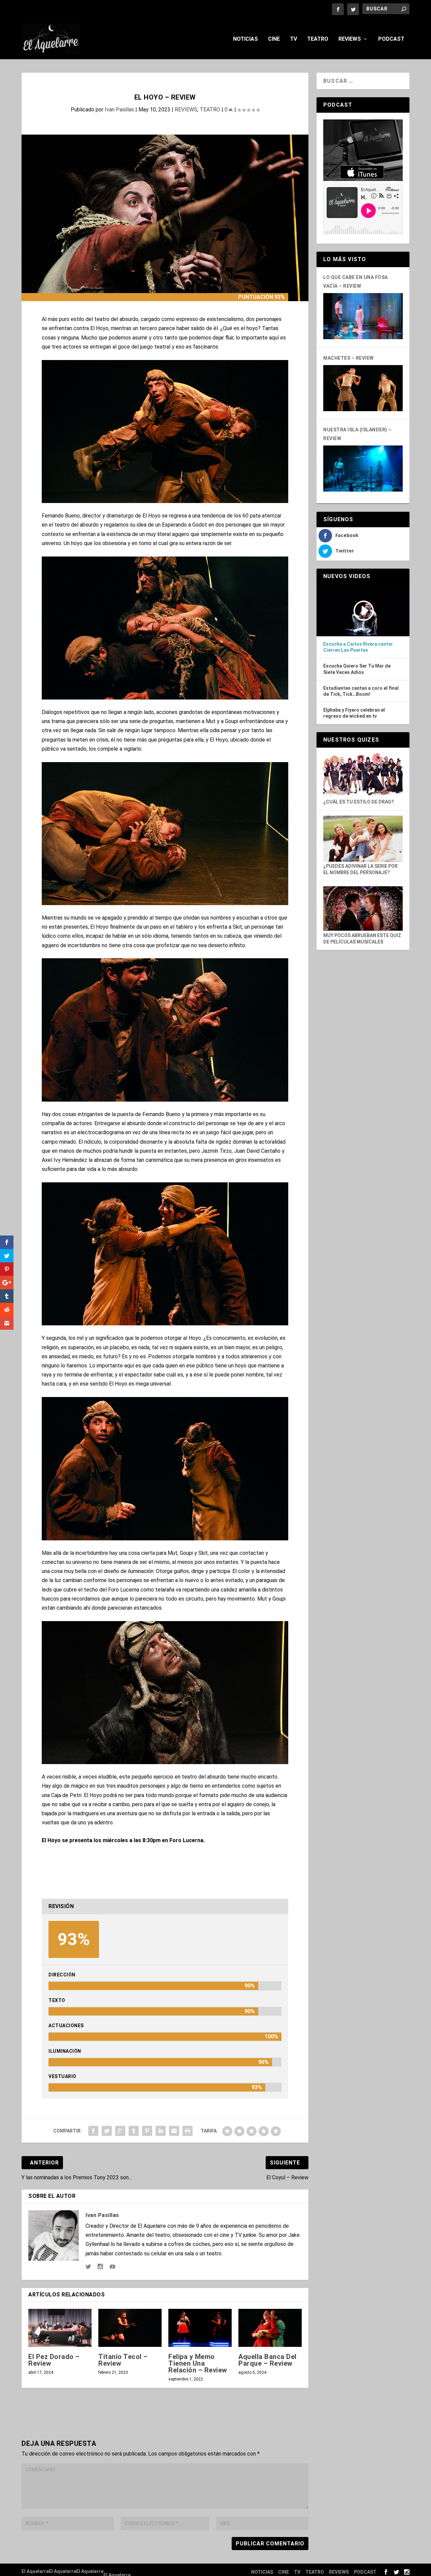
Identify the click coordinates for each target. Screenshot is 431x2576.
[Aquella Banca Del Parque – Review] (270, 2328)
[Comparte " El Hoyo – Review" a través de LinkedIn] (161, 2131)
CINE (274, 39)
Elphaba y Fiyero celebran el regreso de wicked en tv (354, 713)
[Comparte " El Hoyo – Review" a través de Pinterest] (147, 2131)
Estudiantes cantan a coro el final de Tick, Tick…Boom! (361, 691)
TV (293, 39)
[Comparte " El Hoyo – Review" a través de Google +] (120, 2131)
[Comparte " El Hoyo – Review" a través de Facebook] (93, 2131)
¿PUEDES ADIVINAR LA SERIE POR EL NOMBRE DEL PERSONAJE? (360, 869)
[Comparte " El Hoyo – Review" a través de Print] (188, 2131)
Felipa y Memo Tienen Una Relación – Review (198, 2363)
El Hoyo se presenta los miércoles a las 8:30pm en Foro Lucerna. (123, 1840)
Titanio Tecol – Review (123, 2360)
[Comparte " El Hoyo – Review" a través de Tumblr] (134, 2131)
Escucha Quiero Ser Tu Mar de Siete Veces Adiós (357, 669)
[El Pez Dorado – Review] (60, 2328)
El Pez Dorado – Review (54, 2360)
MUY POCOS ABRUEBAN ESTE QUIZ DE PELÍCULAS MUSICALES (362, 938)
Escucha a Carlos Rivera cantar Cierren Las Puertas (358, 647)
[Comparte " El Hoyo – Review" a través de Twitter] (107, 2131)
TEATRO (318, 39)
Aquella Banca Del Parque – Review (268, 2360)
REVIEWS (350, 39)
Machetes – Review (349, 358)
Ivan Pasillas (119, 110)
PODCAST (391, 39)
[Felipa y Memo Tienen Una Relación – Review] (200, 2328)
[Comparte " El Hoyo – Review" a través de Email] (174, 2131)
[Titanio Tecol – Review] (130, 2328)
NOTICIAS (245, 39)
